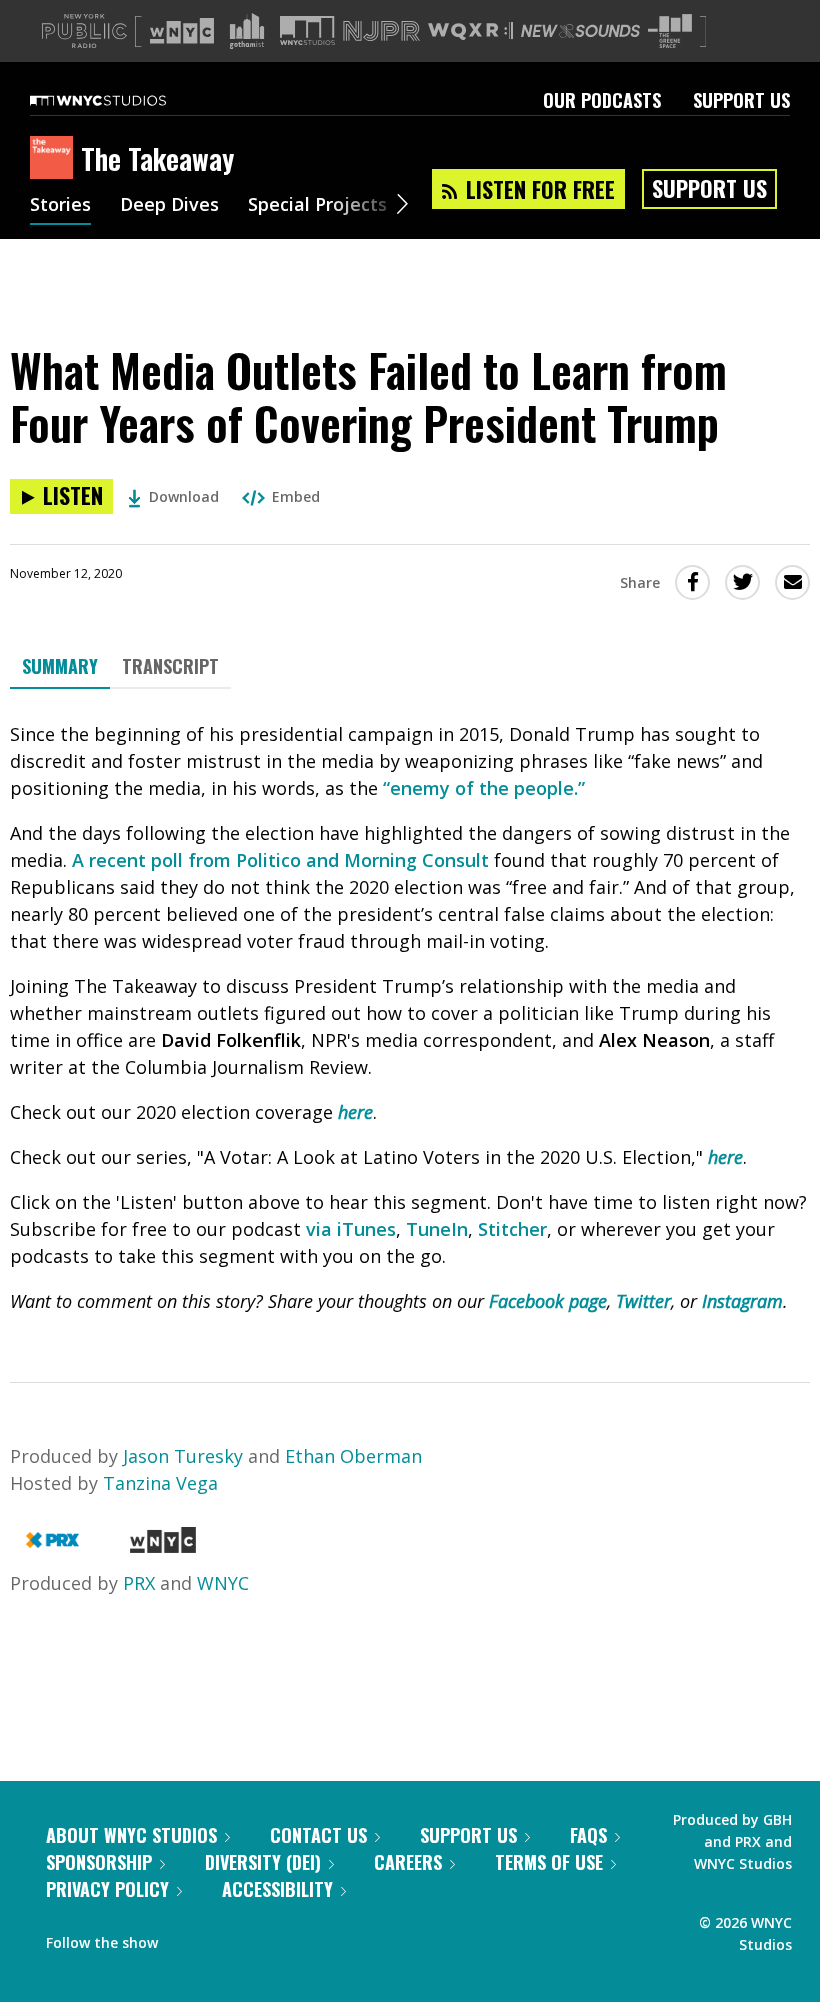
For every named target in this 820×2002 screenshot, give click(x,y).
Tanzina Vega (160, 1483)
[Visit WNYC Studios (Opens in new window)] (307, 30)
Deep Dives (169, 206)
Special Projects (317, 206)
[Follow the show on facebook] (187, 1938)
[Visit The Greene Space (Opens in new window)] (670, 31)
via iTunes (351, 1229)
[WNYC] (162, 1546)
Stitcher (512, 1229)
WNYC (223, 1583)
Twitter (643, 1301)
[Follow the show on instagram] (264, 1938)
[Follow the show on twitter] (226, 1938)
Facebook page (548, 1301)
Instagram (742, 1301)
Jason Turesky (183, 1456)
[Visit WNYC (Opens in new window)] (182, 31)
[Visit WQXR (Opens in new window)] (470, 31)
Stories (60, 206)
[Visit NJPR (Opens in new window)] (381, 31)
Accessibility (277, 1889)
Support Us (741, 100)
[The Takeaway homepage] (55, 159)
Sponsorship (99, 1862)
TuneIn (437, 1229)
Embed (296, 496)
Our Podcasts (602, 100)
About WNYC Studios (131, 1835)
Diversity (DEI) (263, 1862)
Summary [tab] (60, 666)
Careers (408, 1862)
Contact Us (318, 1835)
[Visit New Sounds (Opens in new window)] (580, 31)
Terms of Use (549, 1862)
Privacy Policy (107, 1889)
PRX (139, 1583)
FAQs (588, 1835)
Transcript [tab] (170, 666)
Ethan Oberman (353, 1456)
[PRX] (52, 1546)
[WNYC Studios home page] (123, 100)
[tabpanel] (410, 1018)
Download (184, 496)
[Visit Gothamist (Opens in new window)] (247, 31)
